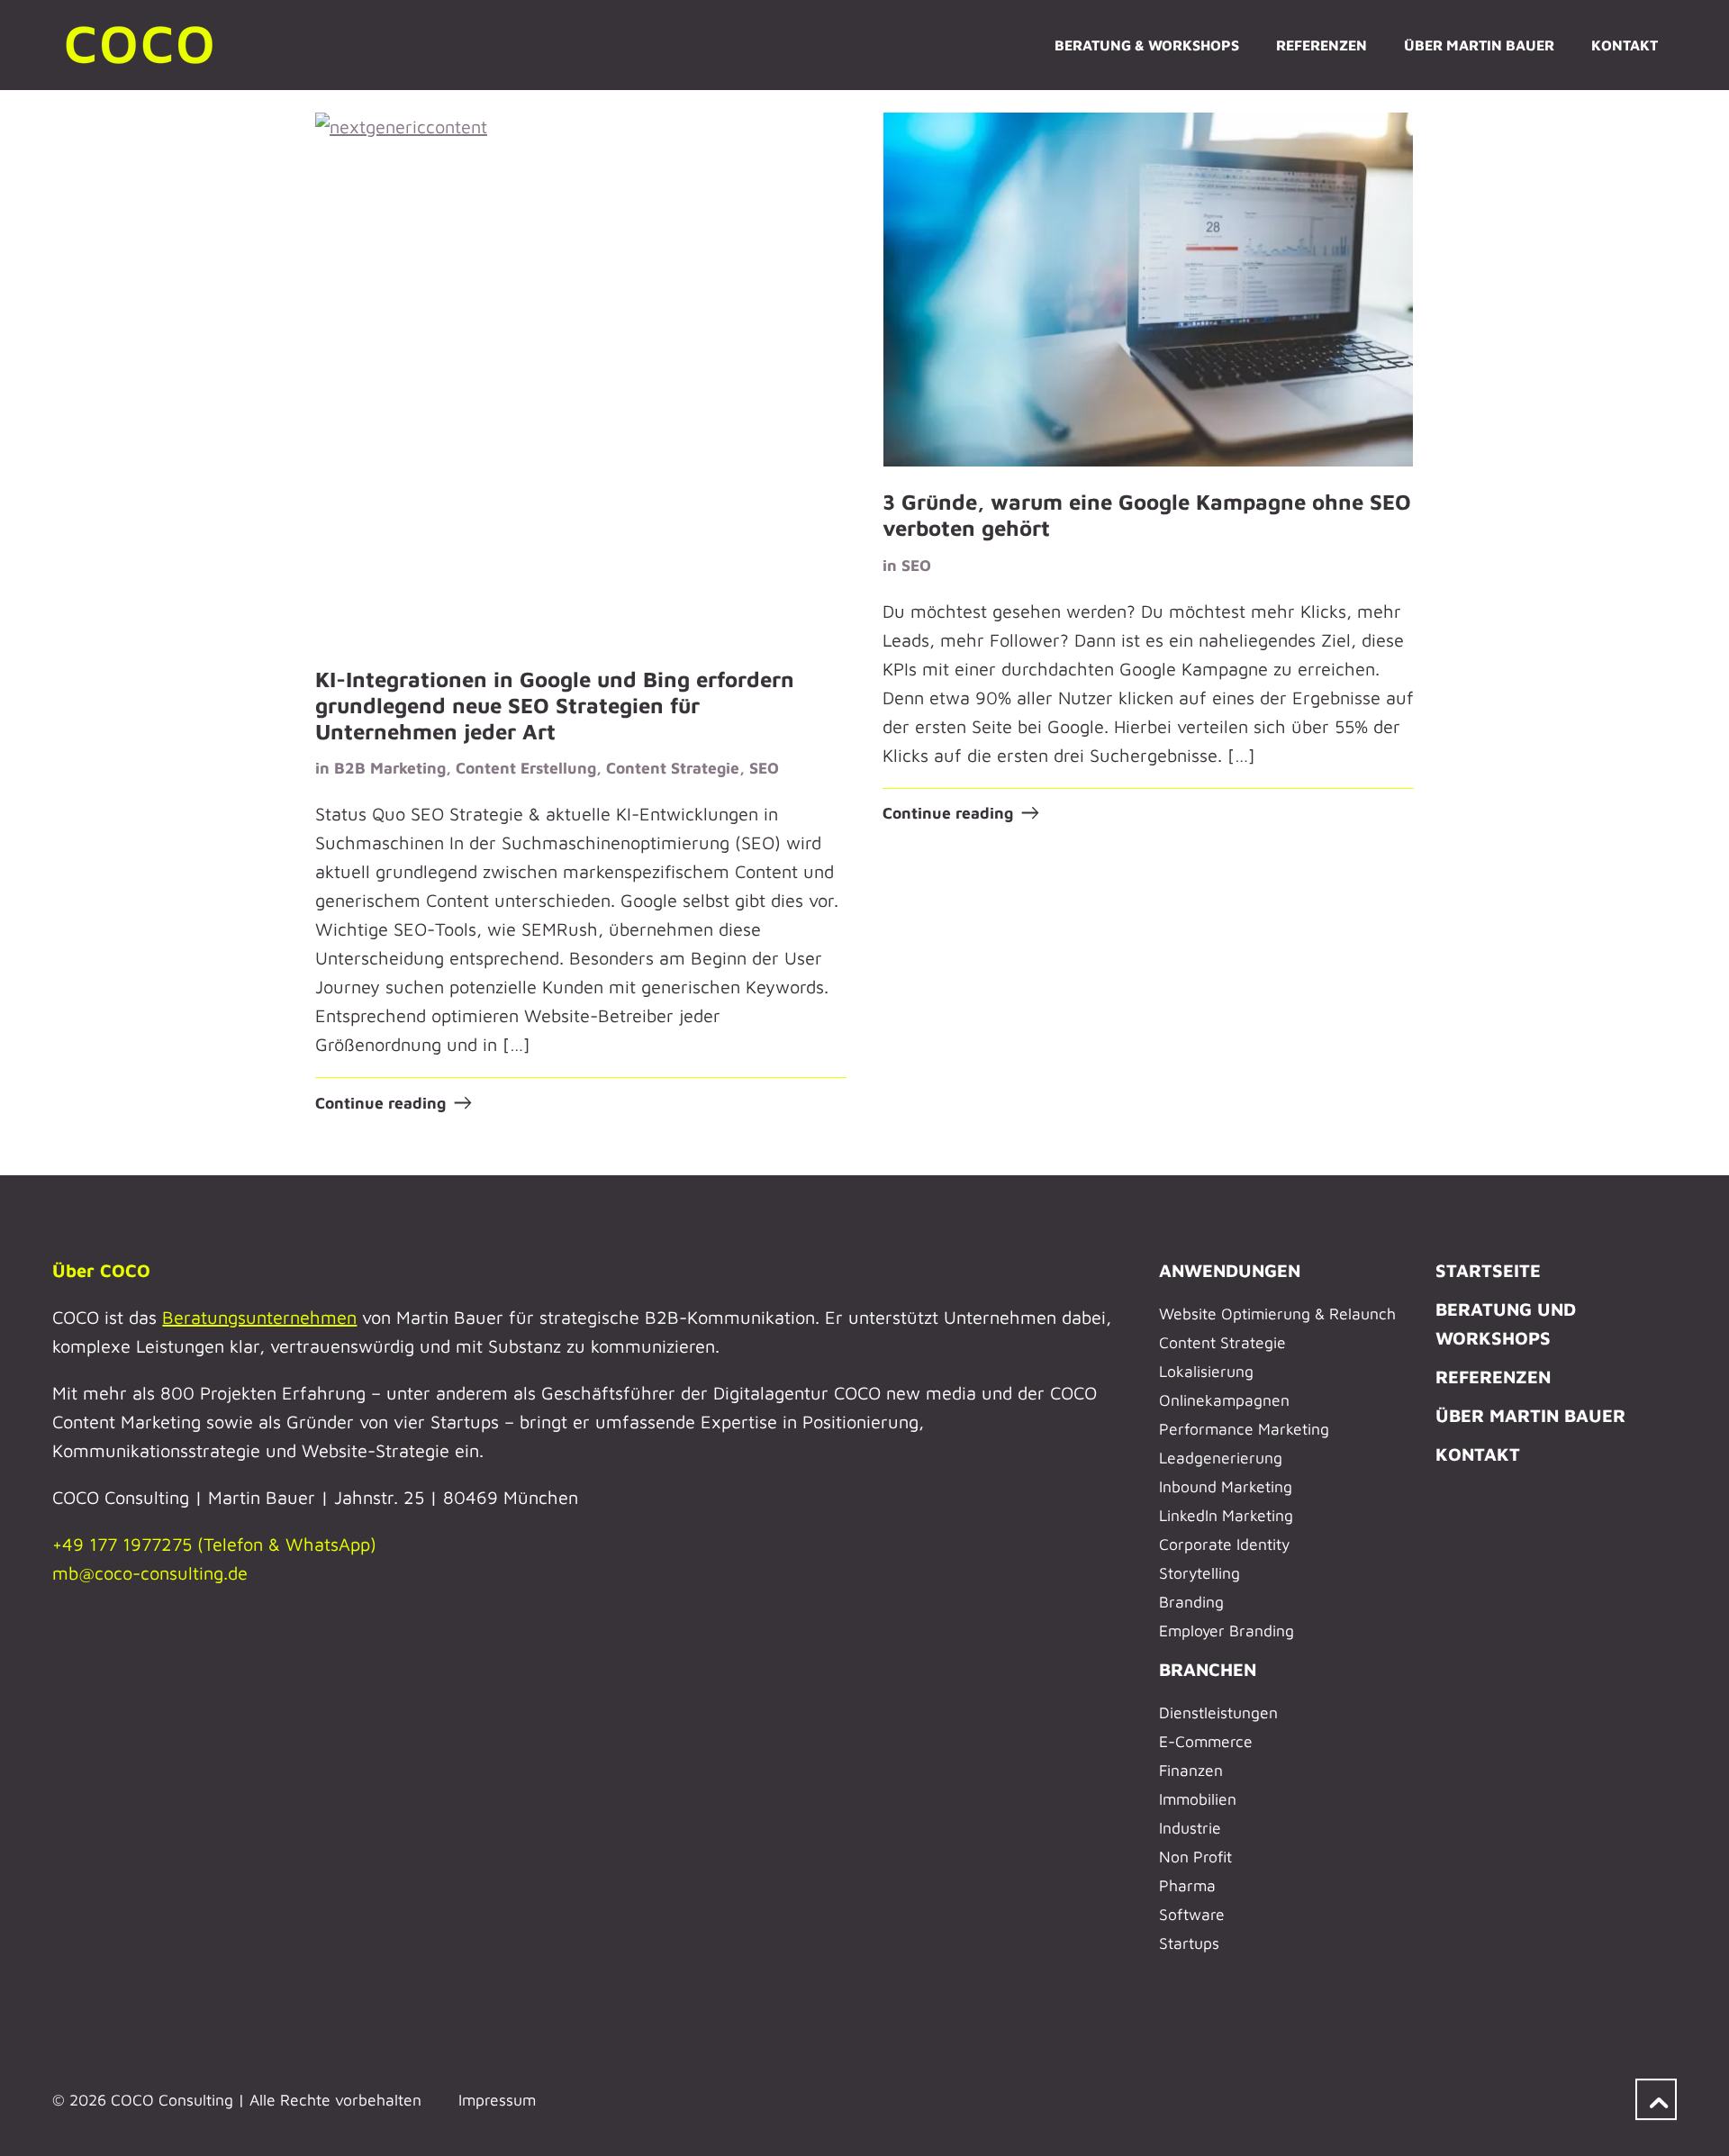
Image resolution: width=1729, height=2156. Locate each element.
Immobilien (1198, 1799)
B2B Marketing (390, 768)
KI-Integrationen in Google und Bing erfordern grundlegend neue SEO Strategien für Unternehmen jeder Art (555, 705)
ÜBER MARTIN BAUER (1530, 1415)
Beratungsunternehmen (259, 1317)
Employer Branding (1227, 1631)
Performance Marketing (1244, 1429)
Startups (1189, 1943)
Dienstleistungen (1218, 1712)
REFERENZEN (1493, 1377)
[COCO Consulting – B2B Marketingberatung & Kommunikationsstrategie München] (142, 45)
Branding (1191, 1602)
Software (1192, 1914)
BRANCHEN (1208, 1669)
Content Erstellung (526, 768)
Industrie (1190, 1828)
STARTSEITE (1488, 1270)
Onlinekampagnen (1224, 1400)
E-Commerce (1206, 1741)
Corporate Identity (1224, 1544)
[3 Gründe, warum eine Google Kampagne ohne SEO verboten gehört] (1149, 290)
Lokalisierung (1206, 1371)
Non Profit (1195, 1857)
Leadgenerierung (1221, 1458)
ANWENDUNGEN (1230, 1270)
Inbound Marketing (1226, 1486)
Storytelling (1199, 1573)
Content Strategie (673, 768)
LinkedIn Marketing (1226, 1515)
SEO (764, 768)
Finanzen (1191, 1770)
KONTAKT (1478, 1454)
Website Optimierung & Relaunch (1277, 1314)
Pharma (1187, 1885)
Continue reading (380, 1103)
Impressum (497, 2100)
